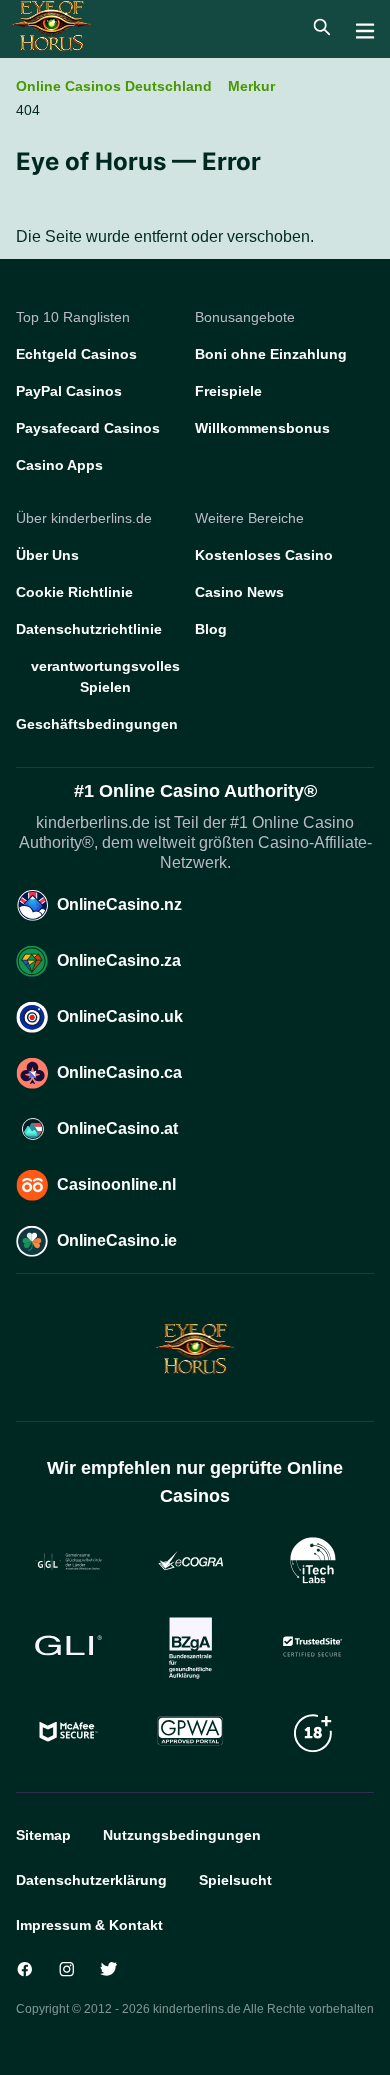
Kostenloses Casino (264, 555)
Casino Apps (59, 465)
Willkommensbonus (262, 428)
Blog (211, 629)
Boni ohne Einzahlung (271, 354)
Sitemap (43, 1835)
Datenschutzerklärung (91, 1880)
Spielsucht (235, 1880)
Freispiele (228, 391)
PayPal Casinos (69, 391)
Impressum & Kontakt (89, 1925)
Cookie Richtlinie (74, 592)
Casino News (239, 592)
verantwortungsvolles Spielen (105, 676)
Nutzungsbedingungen (182, 1835)
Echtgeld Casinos (76, 354)
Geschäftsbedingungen (97, 724)
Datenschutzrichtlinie (89, 629)
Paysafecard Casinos (88, 428)
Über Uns (47, 555)
